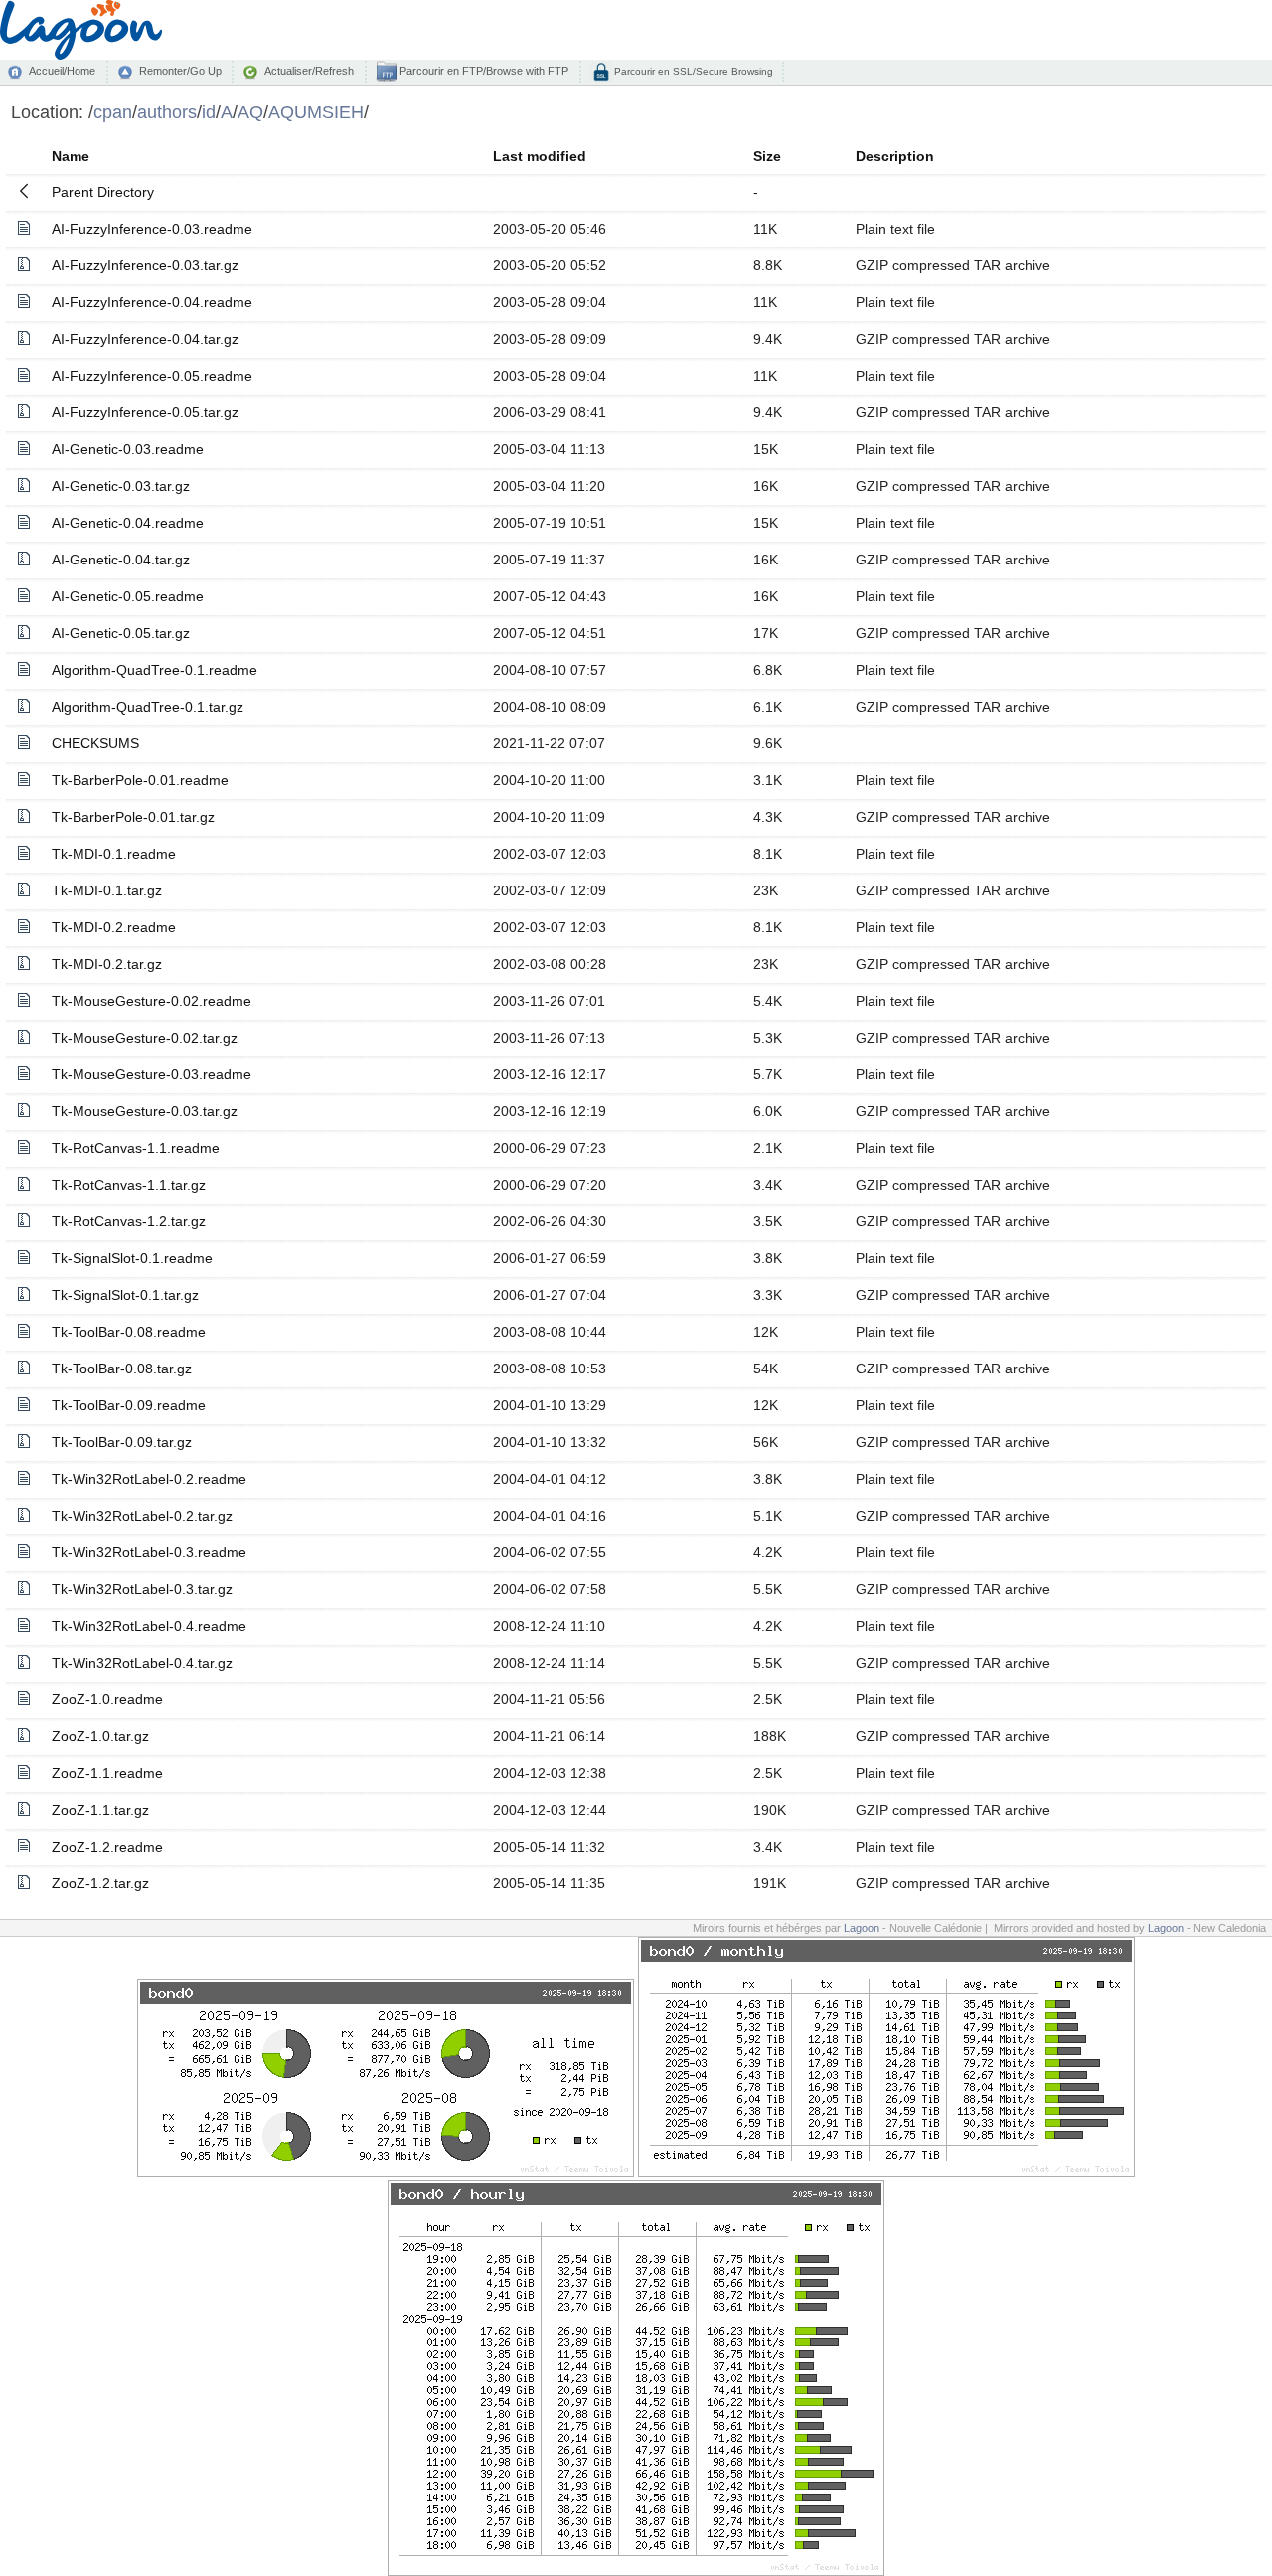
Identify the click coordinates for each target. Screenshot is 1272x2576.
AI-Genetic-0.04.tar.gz (121, 560)
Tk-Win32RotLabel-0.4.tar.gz (142, 1663)
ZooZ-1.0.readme (107, 1699)
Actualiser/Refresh (309, 71)
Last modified (540, 156)
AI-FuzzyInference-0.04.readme (152, 302)
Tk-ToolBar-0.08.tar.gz (122, 1368)
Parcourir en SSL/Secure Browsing (692, 71)
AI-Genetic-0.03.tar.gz (121, 486)
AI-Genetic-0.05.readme (128, 596)
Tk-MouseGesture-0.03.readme (152, 1074)
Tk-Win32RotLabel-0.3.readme (149, 1552)
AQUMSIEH (316, 112)
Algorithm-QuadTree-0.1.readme (155, 670)
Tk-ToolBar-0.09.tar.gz (122, 1442)
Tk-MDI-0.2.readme (114, 927)
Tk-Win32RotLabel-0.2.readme (149, 1479)
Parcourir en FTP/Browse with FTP (482, 71)
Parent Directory (103, 192)
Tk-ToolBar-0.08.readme (129, 1332)
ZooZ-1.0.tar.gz (100, 1736)
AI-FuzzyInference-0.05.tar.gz (145, 412)
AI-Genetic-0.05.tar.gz (121, 633)
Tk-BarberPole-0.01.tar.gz (133, 817)
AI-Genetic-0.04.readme (128, 523)
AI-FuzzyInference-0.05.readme (152, 376)
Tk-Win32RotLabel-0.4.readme (149, 1626)
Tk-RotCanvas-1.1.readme (136, 1148)
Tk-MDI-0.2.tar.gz (107, 964)
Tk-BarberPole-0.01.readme (140, 780)
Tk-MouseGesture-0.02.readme (152, 1001)
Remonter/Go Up (180, 71)
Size (767, 156)
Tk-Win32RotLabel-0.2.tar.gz (142, 1516)
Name (71, 156)
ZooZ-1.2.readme (107, 1847)
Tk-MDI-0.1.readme (114, 854)
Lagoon (862, 1928)
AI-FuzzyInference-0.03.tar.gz (145, 265)
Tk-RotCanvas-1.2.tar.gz (129, 1221)
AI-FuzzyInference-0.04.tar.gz (145, 339)
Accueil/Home (62, 71)
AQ (250, 112)
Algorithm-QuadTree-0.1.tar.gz (148, 707)
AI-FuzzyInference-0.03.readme (152, 229)
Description (895, 156)
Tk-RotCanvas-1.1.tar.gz (129, 1185)
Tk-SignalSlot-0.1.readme (132, 1258)
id (209, 112)
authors (167, 112)
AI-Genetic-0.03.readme (128, 449)
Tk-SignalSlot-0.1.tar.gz (125, 1295)
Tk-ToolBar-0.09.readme (129, 1405)
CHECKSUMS (95, 743)
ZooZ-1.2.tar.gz (100, 1883)
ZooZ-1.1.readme (107, 1773)
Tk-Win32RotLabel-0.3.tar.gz (142, 1589)
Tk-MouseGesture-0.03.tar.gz (145, 1111)
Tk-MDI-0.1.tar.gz (107, 890)
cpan (113, 112)
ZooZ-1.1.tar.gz (100, 1810)
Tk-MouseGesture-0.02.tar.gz (145, 1038)
